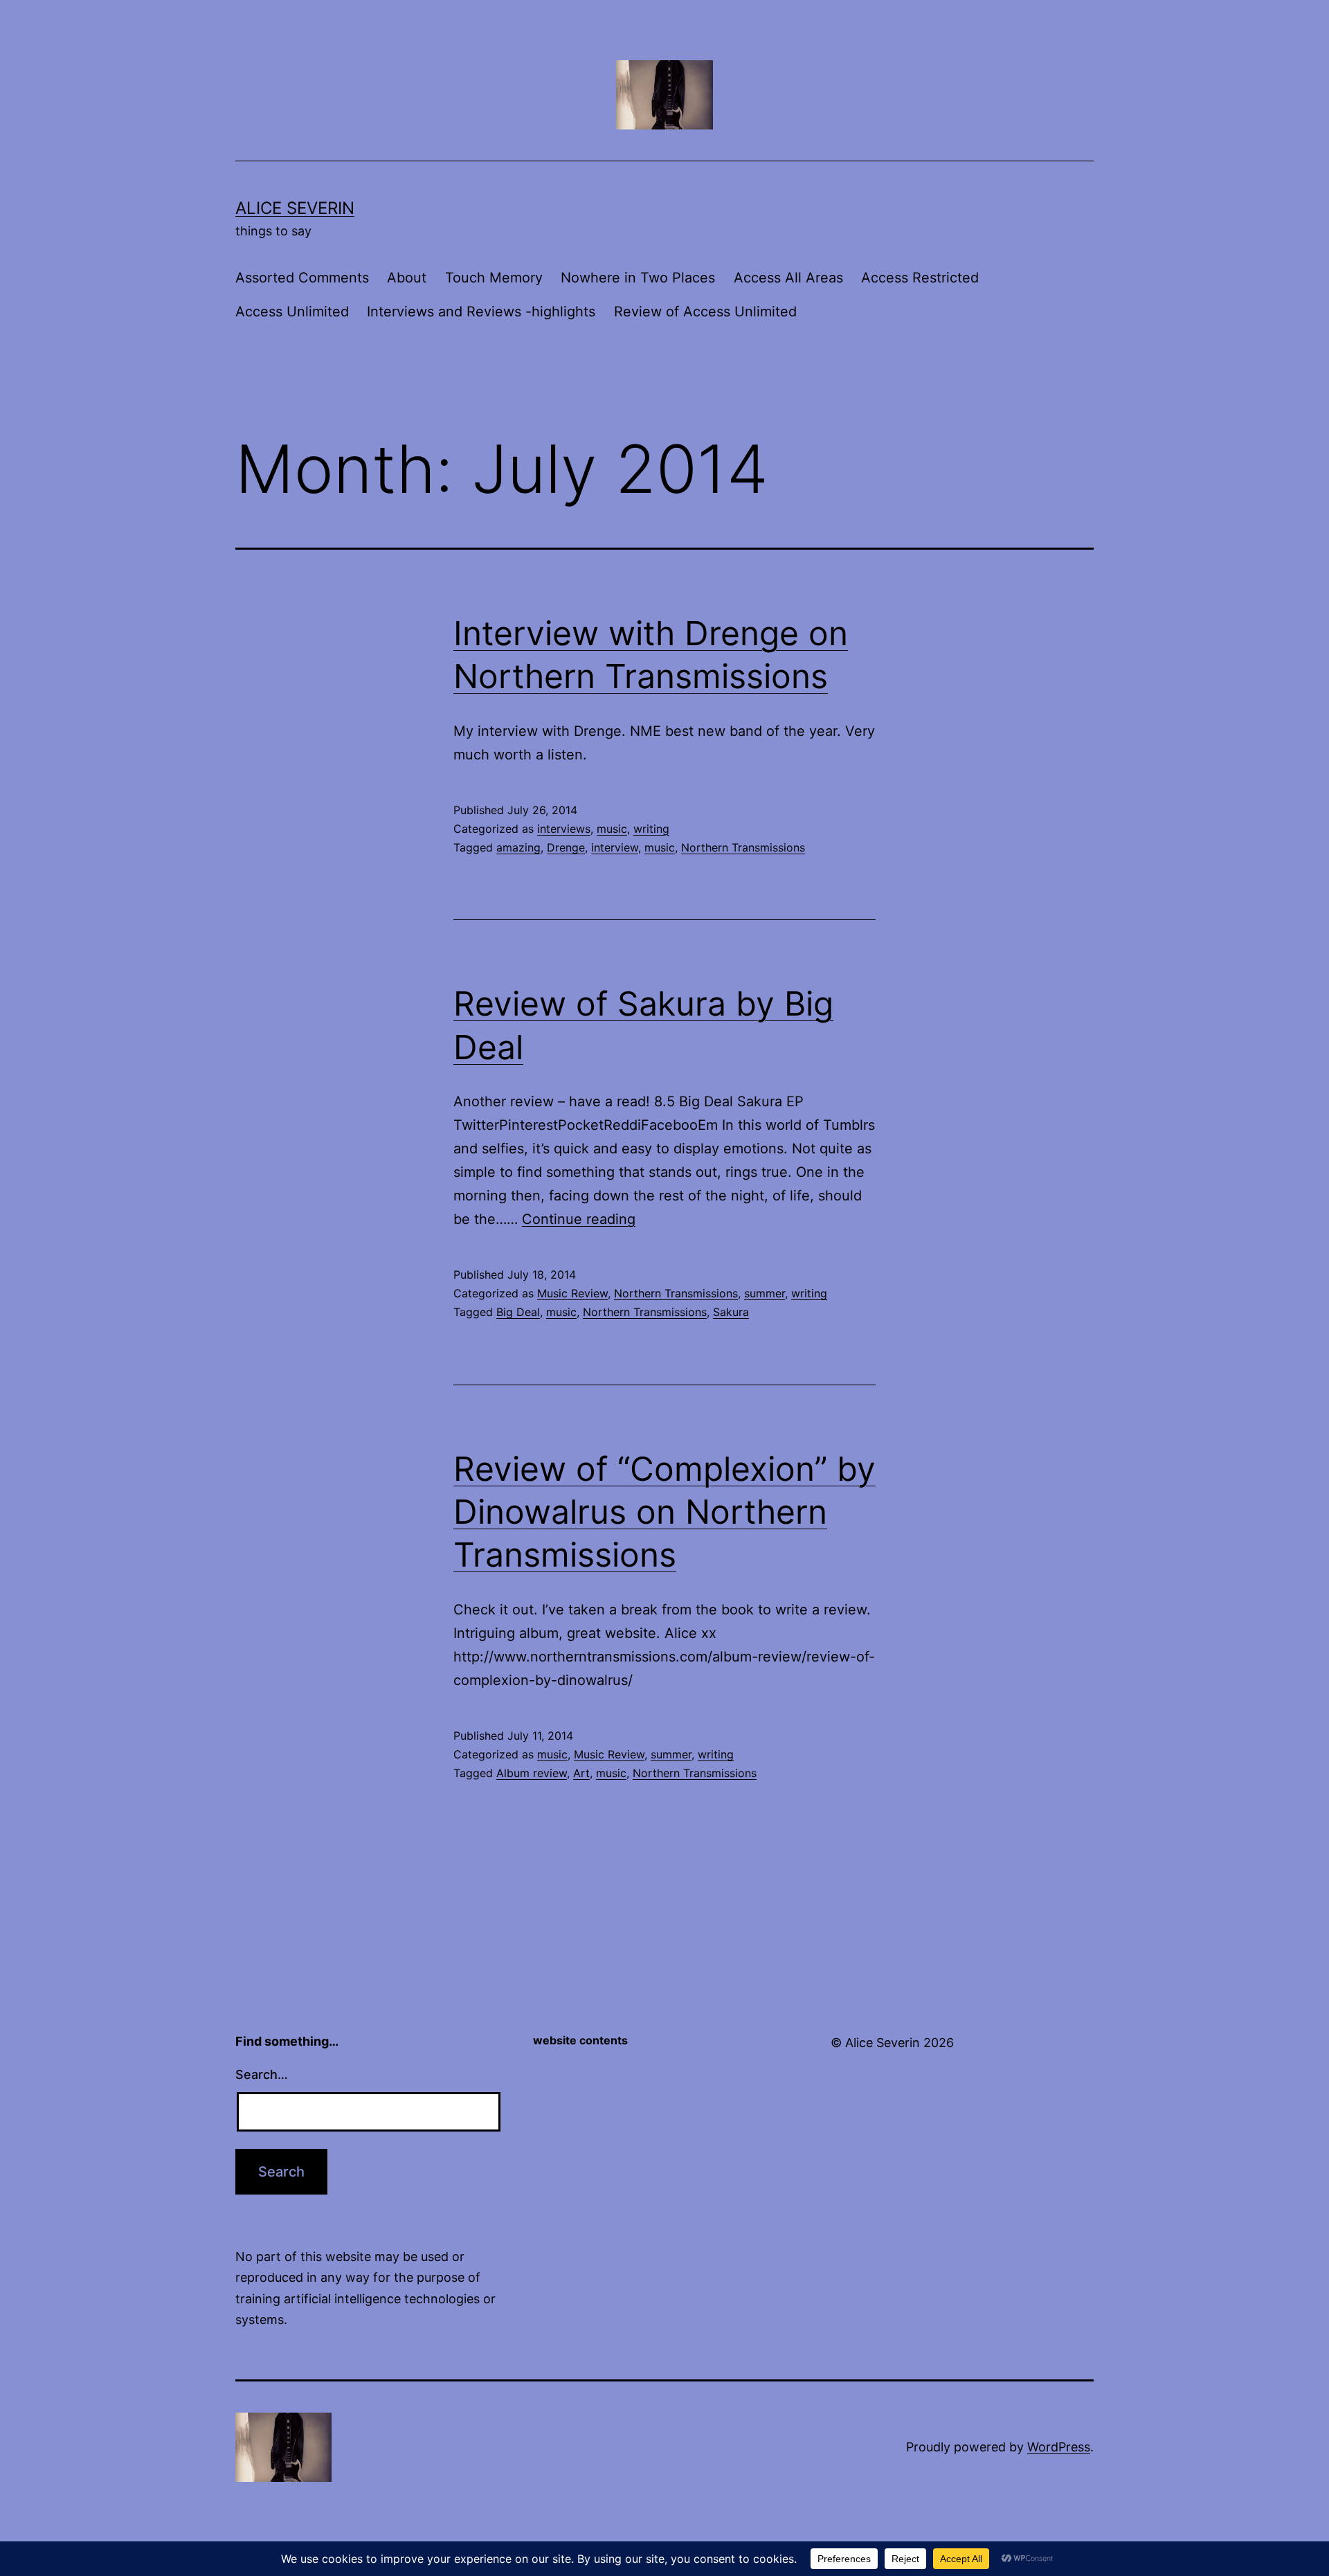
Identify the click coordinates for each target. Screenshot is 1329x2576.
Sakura (731, 1312)
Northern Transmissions (743, 847)
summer (765, 1293)
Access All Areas (788, 278)
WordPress (1059, 2447)
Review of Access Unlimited (705, 312)
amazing (518, 847)
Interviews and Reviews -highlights (481, 312)
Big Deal (518, 1312)
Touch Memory (494, 278)
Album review (532, 1773)
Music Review (572, 1293)
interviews (564, 829)
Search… (262, 2074)
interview (615, 847)
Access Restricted (920, 278)
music (612, 829)
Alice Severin (295, 208)
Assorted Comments (302, 278)
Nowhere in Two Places (638, 278)
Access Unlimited (292, 312)
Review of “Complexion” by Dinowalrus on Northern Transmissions (664, 1512)
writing (651, 829)
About (407, 278)
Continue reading (579, 1219)
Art (581, 1773)
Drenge (566, 847)
